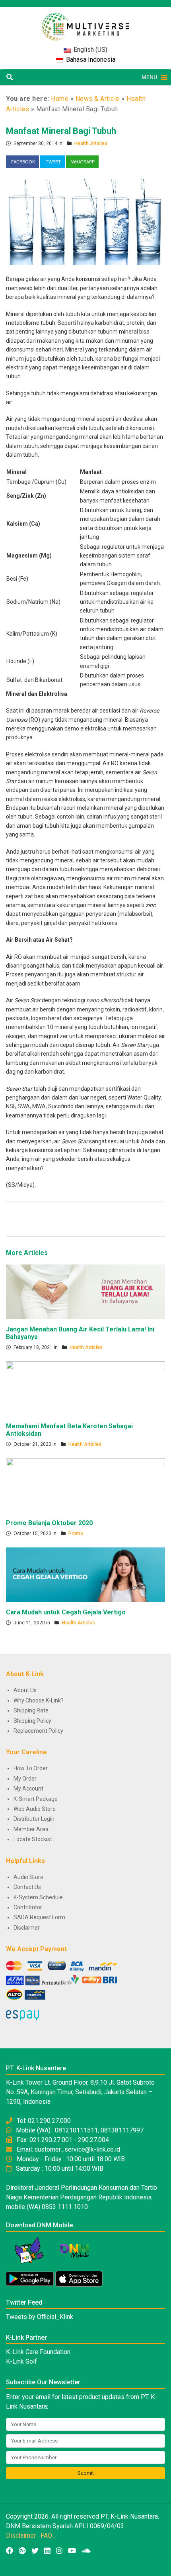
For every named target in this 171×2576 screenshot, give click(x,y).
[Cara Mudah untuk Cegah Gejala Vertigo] (85, 1574)
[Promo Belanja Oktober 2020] (85, 1485)
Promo (76, 1533)
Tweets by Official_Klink (40, 2317)
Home (60, 99)
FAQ (46, 2536)
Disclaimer (27, 1928)
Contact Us (27, 1887)
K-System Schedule (38, 1897)
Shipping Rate (31, 1710)
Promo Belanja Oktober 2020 (49, 1523)
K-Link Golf (21, 2361)
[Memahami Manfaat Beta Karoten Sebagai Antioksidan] (85, 1388)
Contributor (28, 1907)
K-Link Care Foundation (38, 2352)
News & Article (98, 99)
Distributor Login (34, 1819)
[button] (149, 77)
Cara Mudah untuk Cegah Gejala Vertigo (66, 1612)
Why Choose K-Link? (39, 1700)
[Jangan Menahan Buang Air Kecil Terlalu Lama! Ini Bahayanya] (85, 1291)
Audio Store (28, 1877)
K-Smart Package (36, 1799)
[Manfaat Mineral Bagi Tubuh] (85, 222)
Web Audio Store (35, 1809)
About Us (25, 1690)
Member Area (31, 1829)
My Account (28, 1789)
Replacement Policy (38, 1731)
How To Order (31, 1768)
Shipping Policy (32, 1721)
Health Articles (91, 143)
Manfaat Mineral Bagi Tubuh (61, 131)
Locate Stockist (33, 1839)
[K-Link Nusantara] (85, 23)
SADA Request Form (39, 1917)
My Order (25, 1779)
